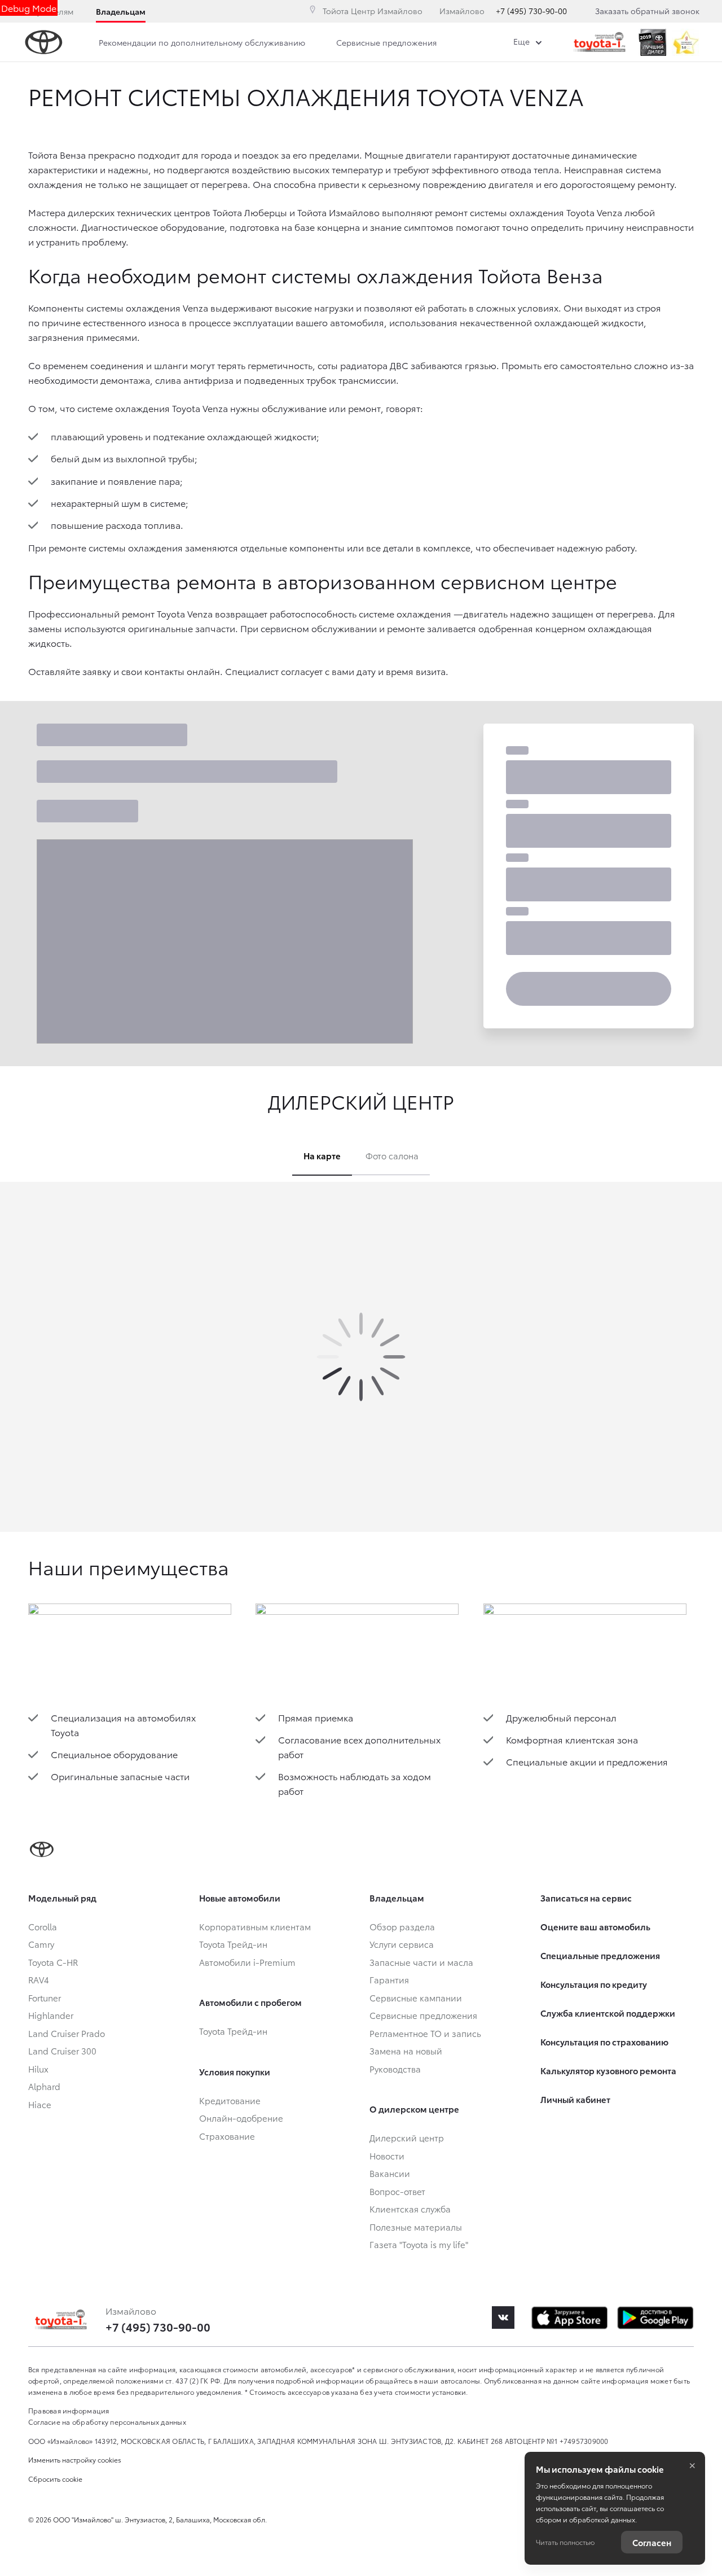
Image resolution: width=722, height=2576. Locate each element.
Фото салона (392, 1155)
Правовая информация (69, 2410)
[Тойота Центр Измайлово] (600, 42)
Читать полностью (565, 2542)
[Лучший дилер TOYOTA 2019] (652, 42)
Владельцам (121, 11)
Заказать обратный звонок (647, 11)
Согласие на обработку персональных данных (107, 2422)
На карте (322, 1155)
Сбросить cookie (55, 2479)
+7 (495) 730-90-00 (531, 11)
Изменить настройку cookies (75, 2459)
